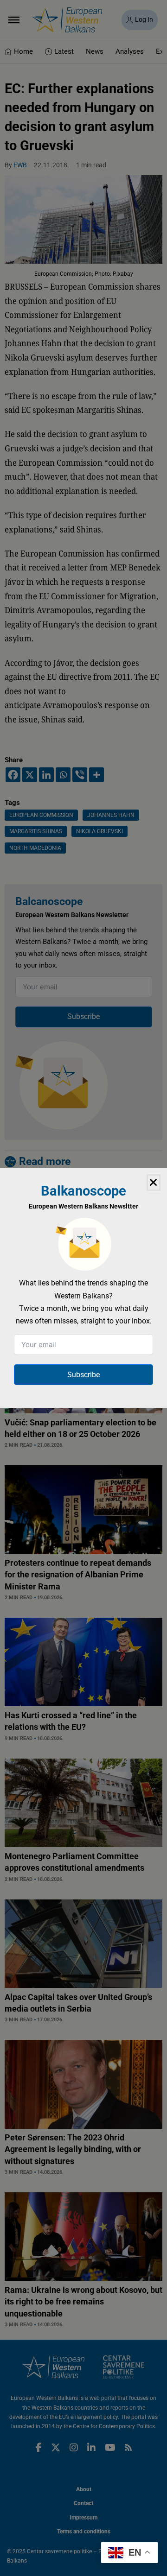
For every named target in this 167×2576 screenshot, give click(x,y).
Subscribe (83, 1375)
